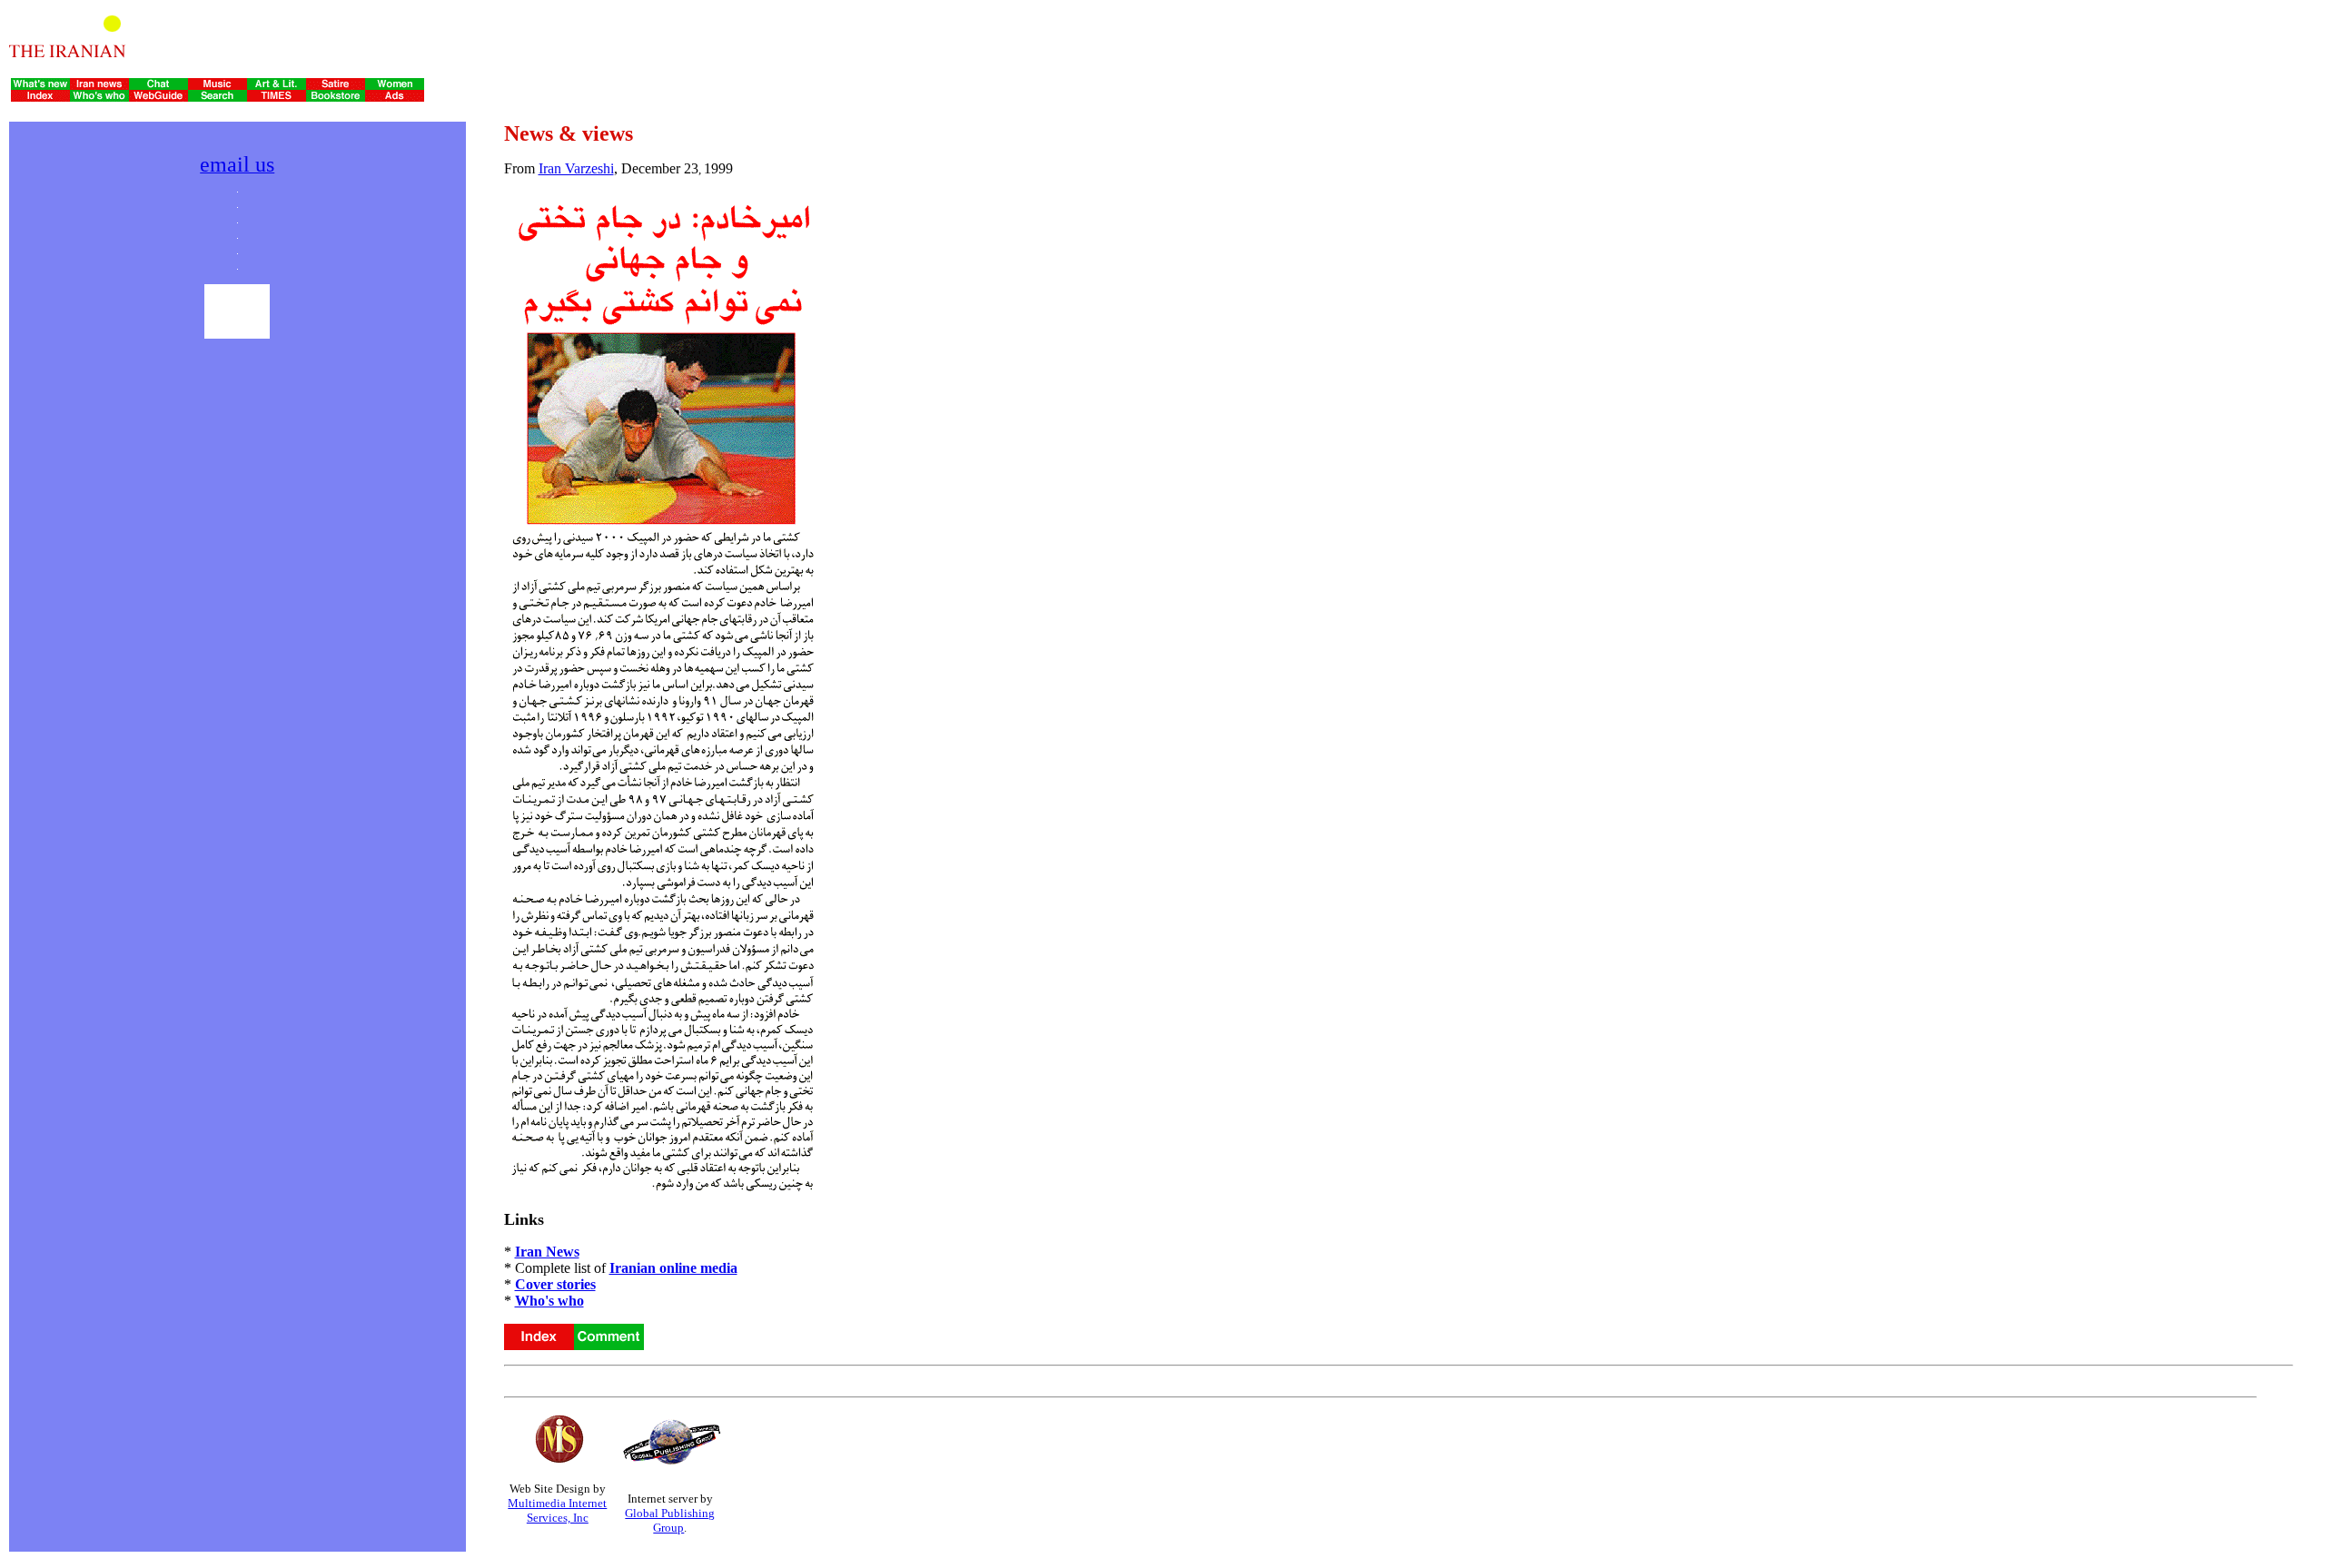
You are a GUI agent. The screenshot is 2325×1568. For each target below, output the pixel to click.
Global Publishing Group (670, 1520)
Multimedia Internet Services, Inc (557, 1510)
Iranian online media (673, 1268)
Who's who (549, 1301)
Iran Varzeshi (576, 168)
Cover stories (555, 1284)
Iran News (547, 1252)
